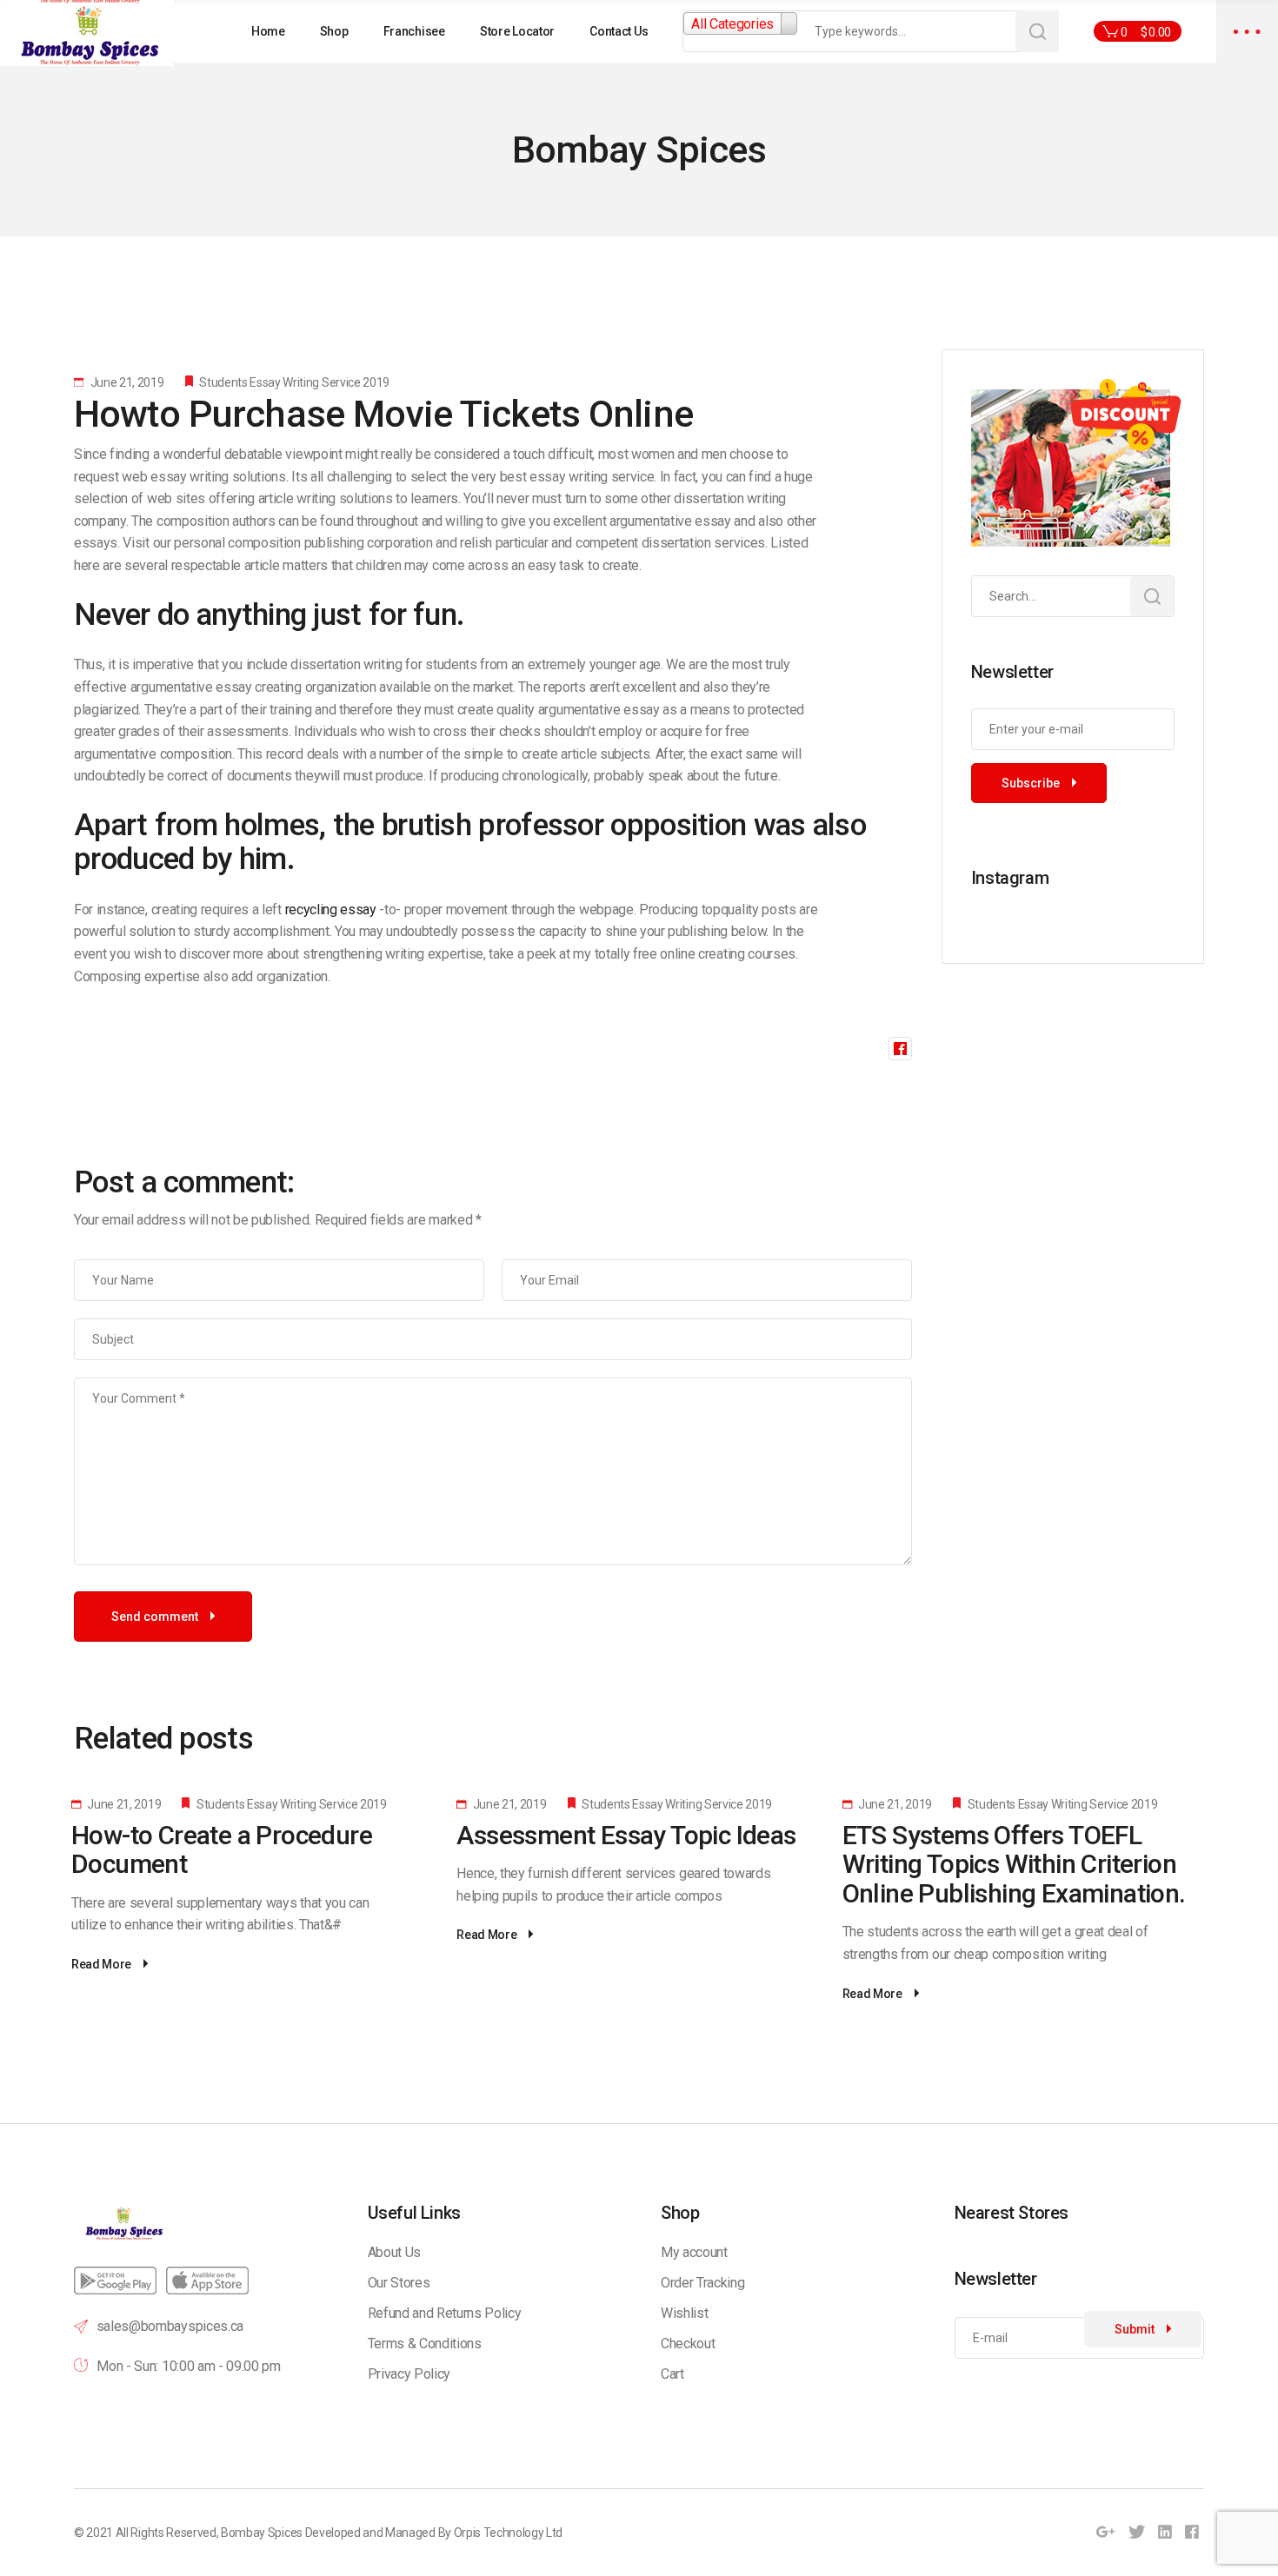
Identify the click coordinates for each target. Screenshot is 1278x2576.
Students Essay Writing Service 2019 (294, 382)
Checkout (688, 2344)
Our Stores (399, 2283)
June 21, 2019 (126, 382)
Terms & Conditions (425, 2344)
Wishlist (684, 2313)
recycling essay (331, 910)
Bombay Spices (262, 2533)
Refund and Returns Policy (445, 2313)
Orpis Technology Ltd (509, 2533)
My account (694, 2252)
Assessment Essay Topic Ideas (626, 1835)
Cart (672, 2374)
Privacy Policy (409, 2374)
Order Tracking (703, 2283)
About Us (394, 2252)
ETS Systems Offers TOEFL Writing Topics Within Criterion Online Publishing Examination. (1014, 1864)
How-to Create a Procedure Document (222, 1850)
